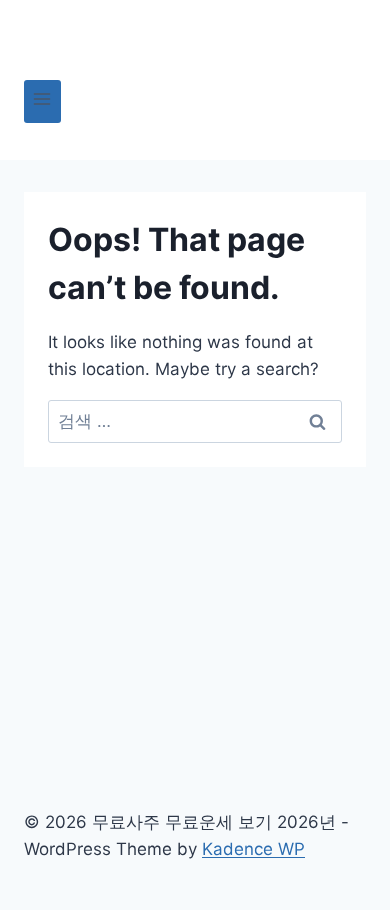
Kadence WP (253, 849)
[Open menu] (42, 101)
